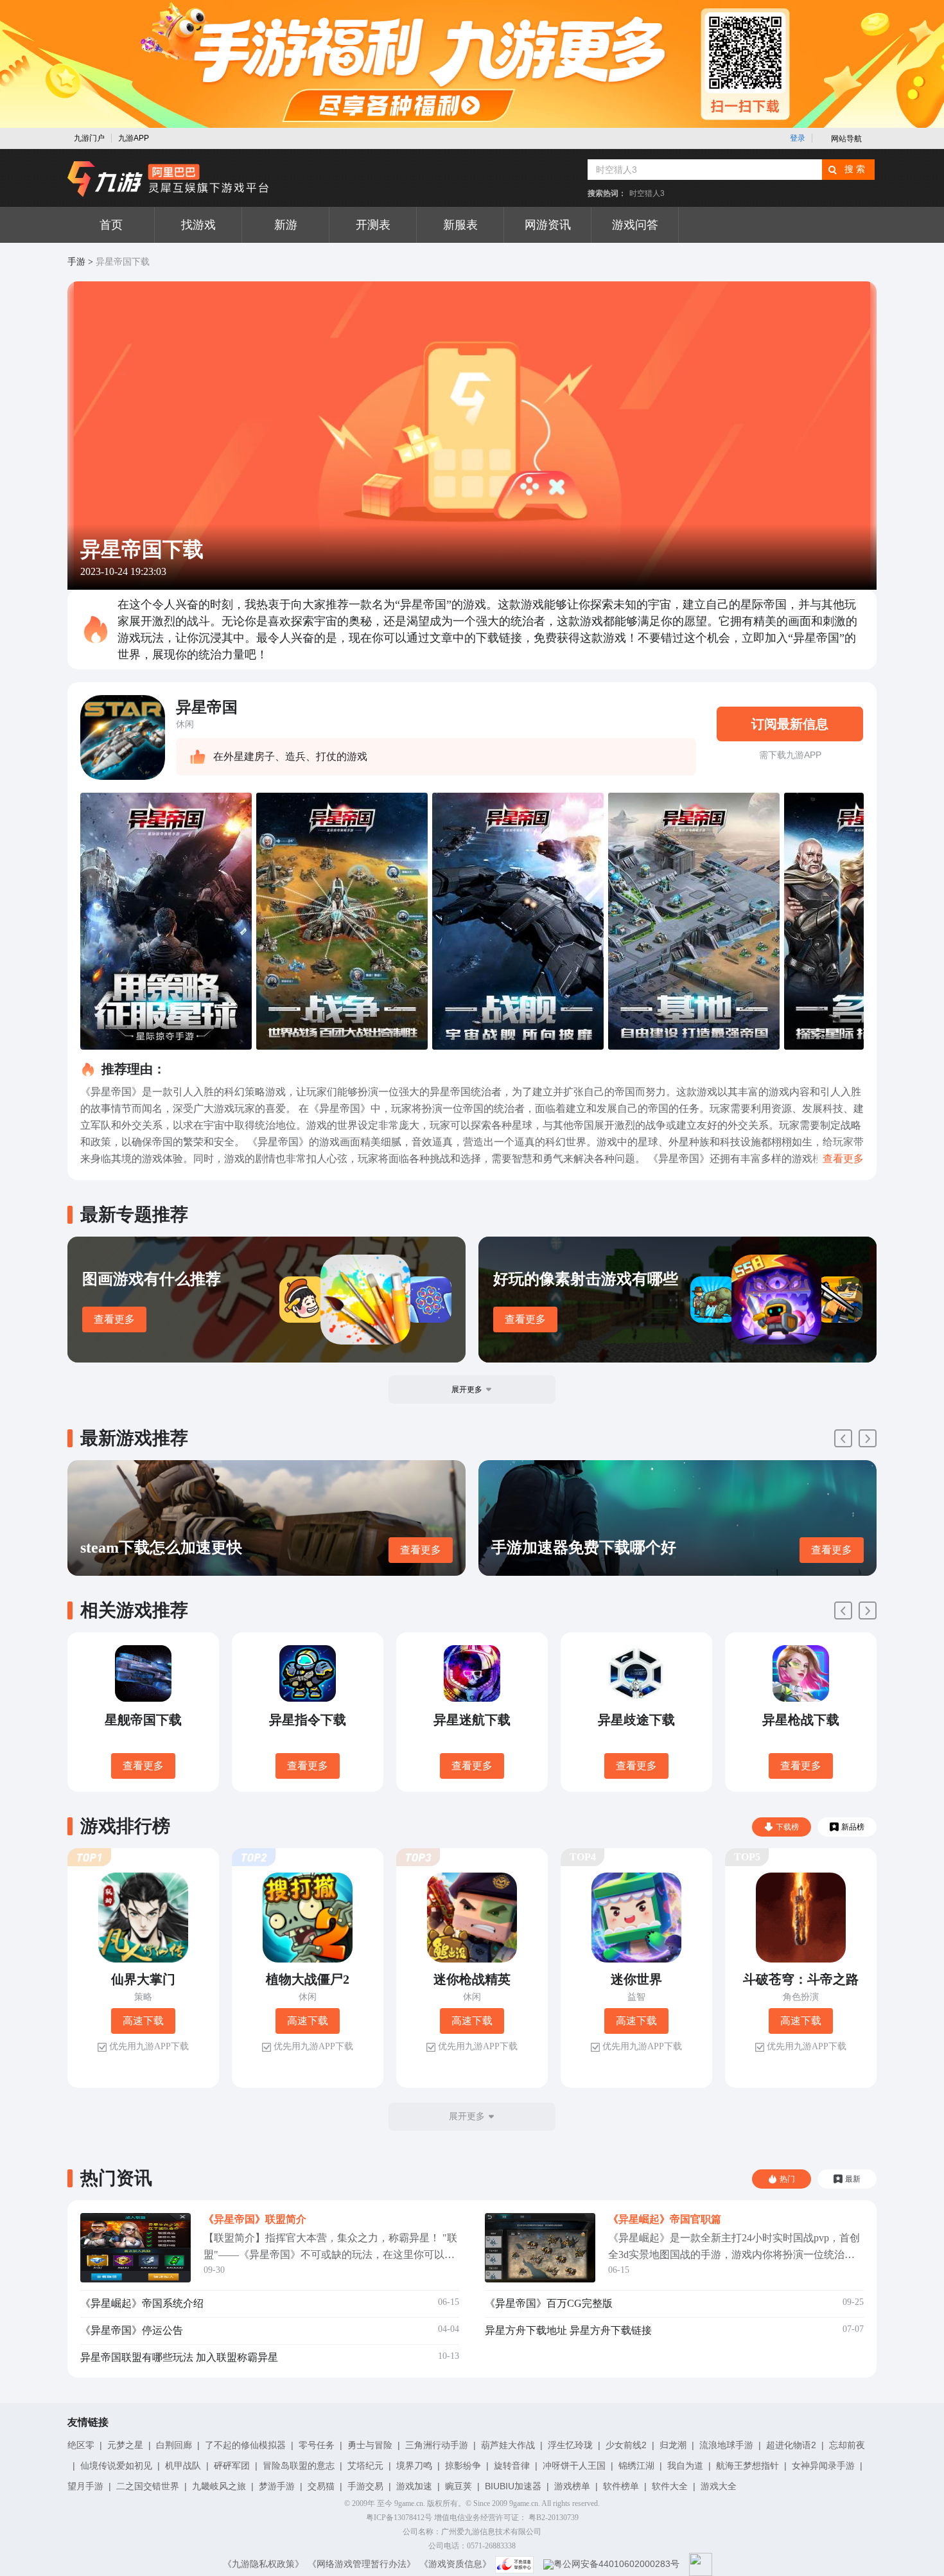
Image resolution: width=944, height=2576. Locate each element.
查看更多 (114, 1319)
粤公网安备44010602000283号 (616, 2564)
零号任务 (317, 2445)
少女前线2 (626, 2445)
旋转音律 (512, 2466)
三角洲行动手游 (437, 2445)
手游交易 (365, 2486)
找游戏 (198, 225)
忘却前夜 (847, 2445)
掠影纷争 (463, 2466)
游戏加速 (414, 2486)
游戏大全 (719, 2486)
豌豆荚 (459, 2486)
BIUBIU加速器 (513, 2486)
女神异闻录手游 (823, 2466)
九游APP (134, 138)
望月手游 (85, 2486)
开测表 (373, 225)
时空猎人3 (647, 193)
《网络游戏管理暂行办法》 (362, 2564)
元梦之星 (125, 2445)
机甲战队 (183, 2466)
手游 (76, 262)
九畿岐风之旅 (219, 2486)
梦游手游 (277, 2486)
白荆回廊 (174, 2445)
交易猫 (321, 2486)
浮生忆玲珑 (570, 2445)
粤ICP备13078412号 (399, 2518)
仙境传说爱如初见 (116, 2466)
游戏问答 (635, 225)
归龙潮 (673, 2445)
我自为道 (685, 2466)
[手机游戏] (168, 179)
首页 (111, 225)
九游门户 (89, 138)
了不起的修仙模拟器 (245, 2445)
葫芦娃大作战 (508, 2445)
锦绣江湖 (636, 2466)
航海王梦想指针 (747, 2466)
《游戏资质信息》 (455, 2564)
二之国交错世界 (148, 2486)
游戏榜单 (572, 2486)
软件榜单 (621, 2486)
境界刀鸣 (414, 2466)
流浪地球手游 (726, 2445)
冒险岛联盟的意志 (299, 2466)
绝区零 (81, 2445)
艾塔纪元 (365, 2466)
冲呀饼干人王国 (574, 2466)
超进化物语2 (791, 2445)
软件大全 (670, 2486)
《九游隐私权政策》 (263, 2564)
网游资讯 (548, 225)
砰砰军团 (232, 2466)
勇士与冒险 (370, 2445)
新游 (286, 225)
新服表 (460, 225)
